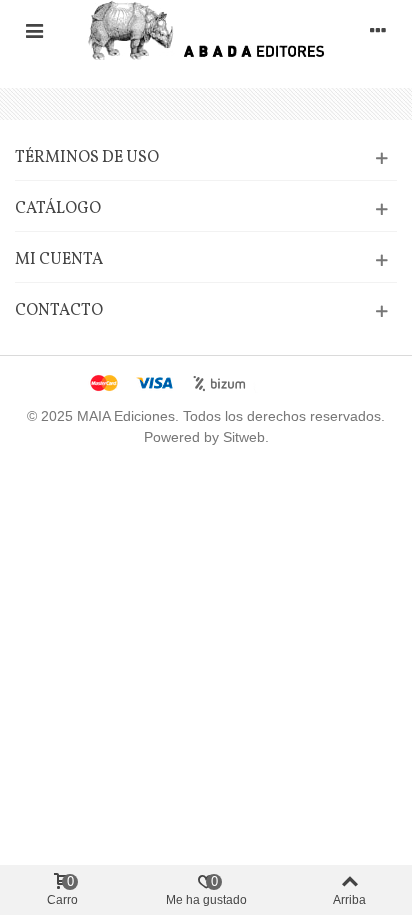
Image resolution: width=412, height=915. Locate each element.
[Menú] (34, 30)
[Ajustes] (378, 30)
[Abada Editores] (206, 30)
